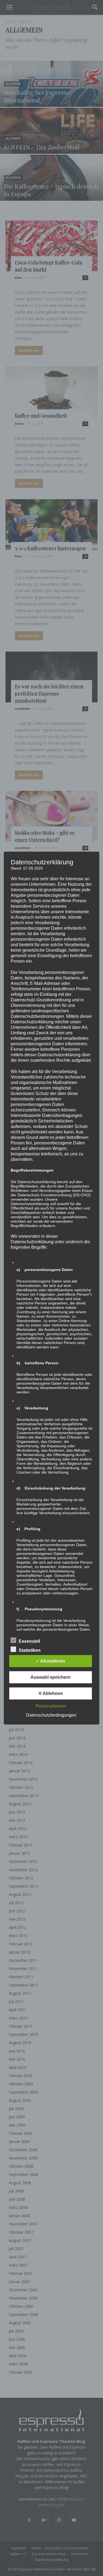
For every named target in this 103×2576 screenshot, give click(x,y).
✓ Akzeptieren (50, 1661)
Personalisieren (51, 1706)
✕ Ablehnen (51, 1693)
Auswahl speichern (51, 1677)
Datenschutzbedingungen (51, 1715)
